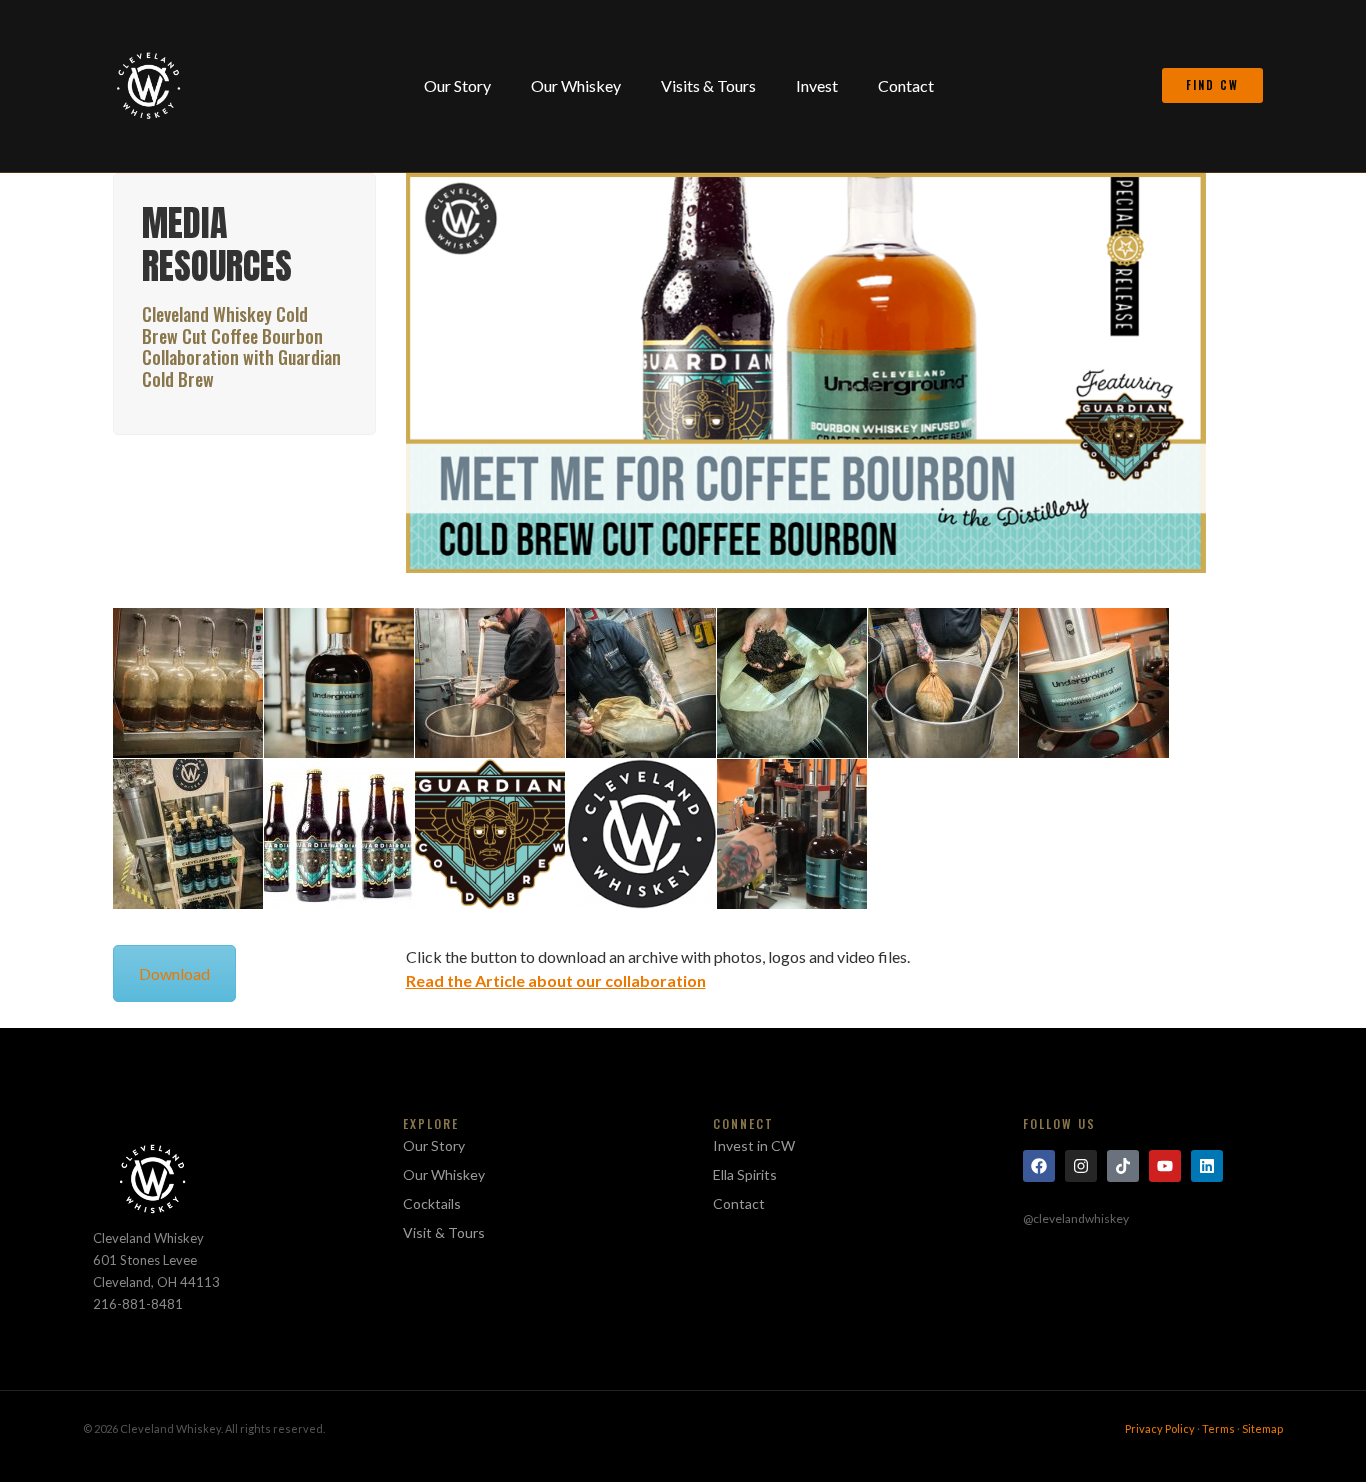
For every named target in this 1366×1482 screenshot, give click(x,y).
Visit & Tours (444, 1232)
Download (174, 973)
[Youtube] (1165, 1166)
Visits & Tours (708, 85)
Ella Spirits (745, 1174)
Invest (817, 85)
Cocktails (432, 1203)
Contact (906, 85)
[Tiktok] (1123, 1166)
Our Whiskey (576, 85)
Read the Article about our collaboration (556, 980)
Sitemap (1262, 1428)
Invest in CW (754, 1145)
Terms (1218, 1428)
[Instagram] (1081, 1166)
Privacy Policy (1160, 1428)
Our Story (457, 85)
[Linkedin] (1207, 1166)
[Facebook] (1039, 1166)
